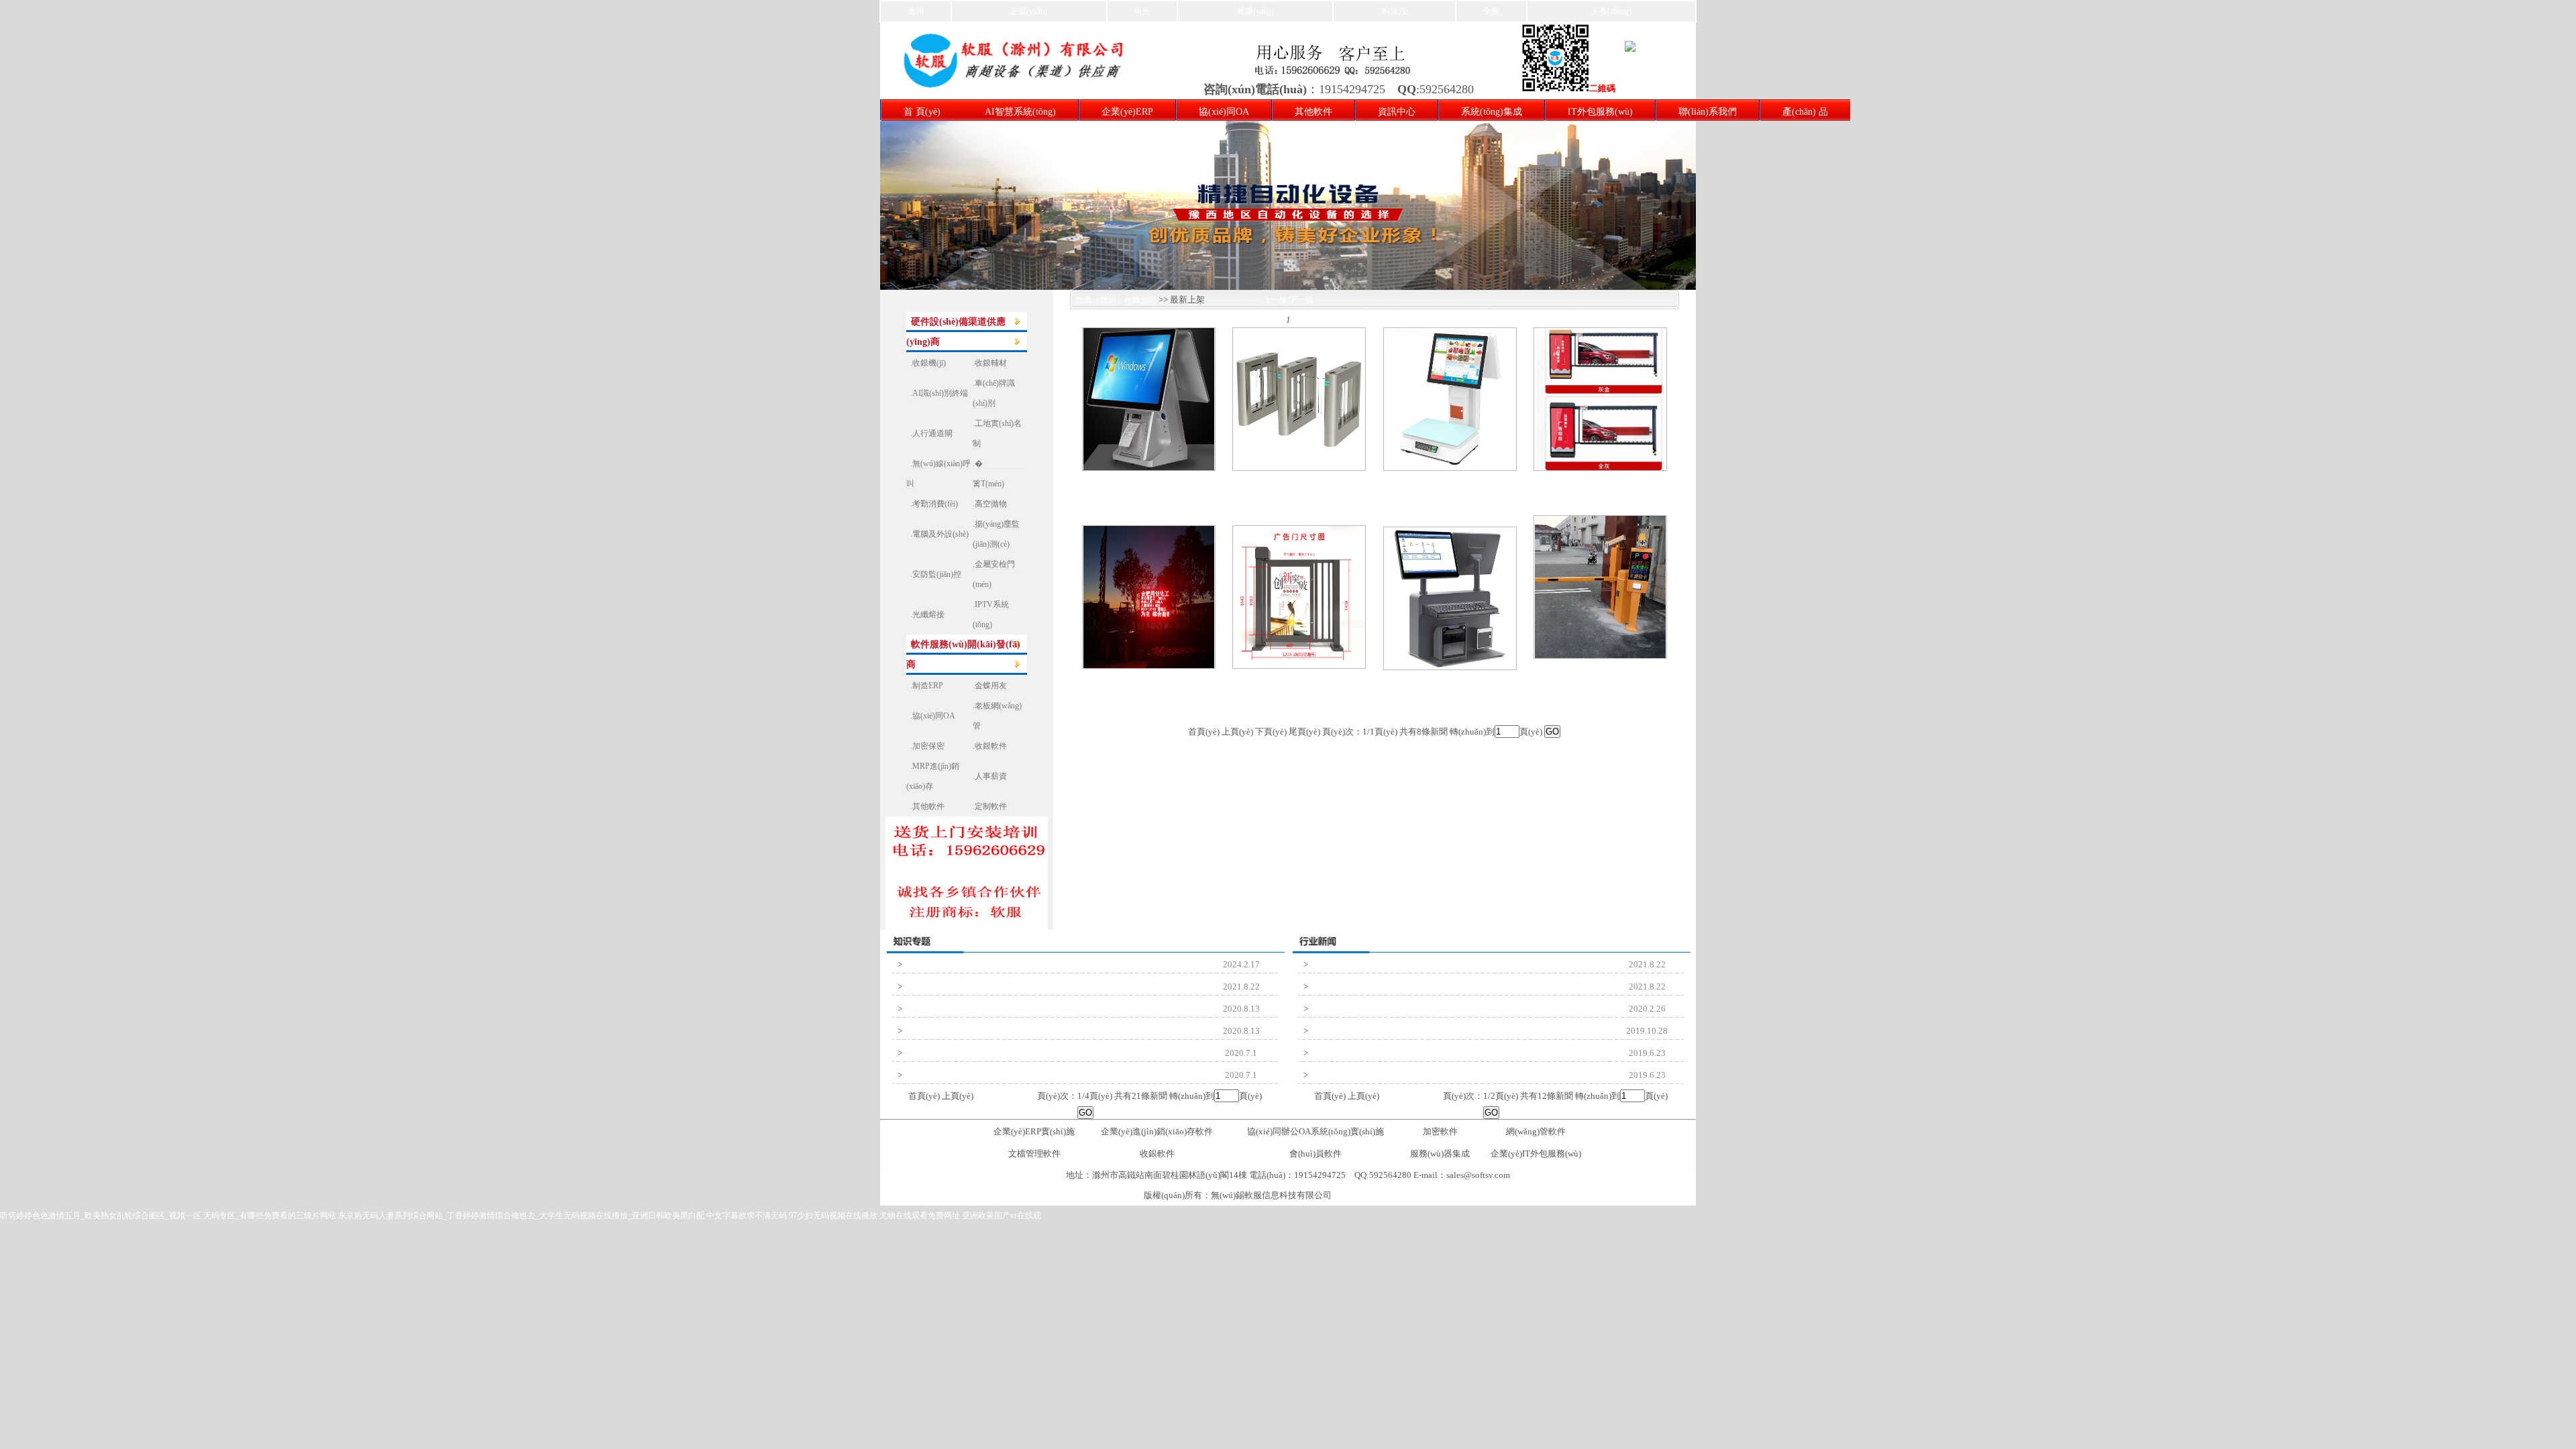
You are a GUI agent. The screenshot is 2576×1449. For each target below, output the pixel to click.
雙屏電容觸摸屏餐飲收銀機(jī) (1148, 490)
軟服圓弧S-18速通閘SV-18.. (1299, 490)
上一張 (1275, 300)
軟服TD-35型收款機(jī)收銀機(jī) (1450, 689)
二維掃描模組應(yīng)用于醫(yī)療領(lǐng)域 (1390, 965)
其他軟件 (1313, 112)
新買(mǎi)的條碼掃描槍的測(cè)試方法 (974, 987)
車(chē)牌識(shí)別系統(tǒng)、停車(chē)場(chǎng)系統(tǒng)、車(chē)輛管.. (1600, 689)
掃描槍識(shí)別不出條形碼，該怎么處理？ (1389, 987)
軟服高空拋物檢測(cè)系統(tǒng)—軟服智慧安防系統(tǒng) (1415, 1053)
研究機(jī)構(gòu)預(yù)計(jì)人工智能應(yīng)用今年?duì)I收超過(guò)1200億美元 (1049, 1009)
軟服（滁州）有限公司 (1113, 300)
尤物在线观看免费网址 (920, 1216)
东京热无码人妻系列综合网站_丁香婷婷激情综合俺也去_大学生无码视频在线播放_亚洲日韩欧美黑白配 (521, 1216)
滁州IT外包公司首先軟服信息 (960, 965)
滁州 (916, 11)
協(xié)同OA (1224, 112)
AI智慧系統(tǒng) (1020, 112)
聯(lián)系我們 (1708, 112)
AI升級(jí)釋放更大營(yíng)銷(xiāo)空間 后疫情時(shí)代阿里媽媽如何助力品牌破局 (1053, 1031)
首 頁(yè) (922, 112)
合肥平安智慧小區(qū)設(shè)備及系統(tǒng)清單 (992, 1053)
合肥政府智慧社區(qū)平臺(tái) (961, 1075)
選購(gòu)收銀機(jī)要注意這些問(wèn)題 (1385, 1031)
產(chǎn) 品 (1805, 112)
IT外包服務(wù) (1600, 112)
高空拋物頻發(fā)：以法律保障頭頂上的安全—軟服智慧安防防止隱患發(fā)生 (1450, 1075)
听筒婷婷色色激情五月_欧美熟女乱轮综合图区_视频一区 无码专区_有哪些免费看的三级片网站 (168, 1216)
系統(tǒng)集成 (1492, 112)
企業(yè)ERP (1127, 112)
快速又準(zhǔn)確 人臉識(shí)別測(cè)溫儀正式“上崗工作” (1414, 1009)
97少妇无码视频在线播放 (833, 1216)
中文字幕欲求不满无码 (747, 1216)
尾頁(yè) (1021, 1096)
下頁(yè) (990, 1096)
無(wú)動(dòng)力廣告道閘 (1600, 490)
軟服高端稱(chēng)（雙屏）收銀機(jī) (1450, 490)
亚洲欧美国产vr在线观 (1002, 1216)
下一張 (1301, 300)
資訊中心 (1397, 112)
